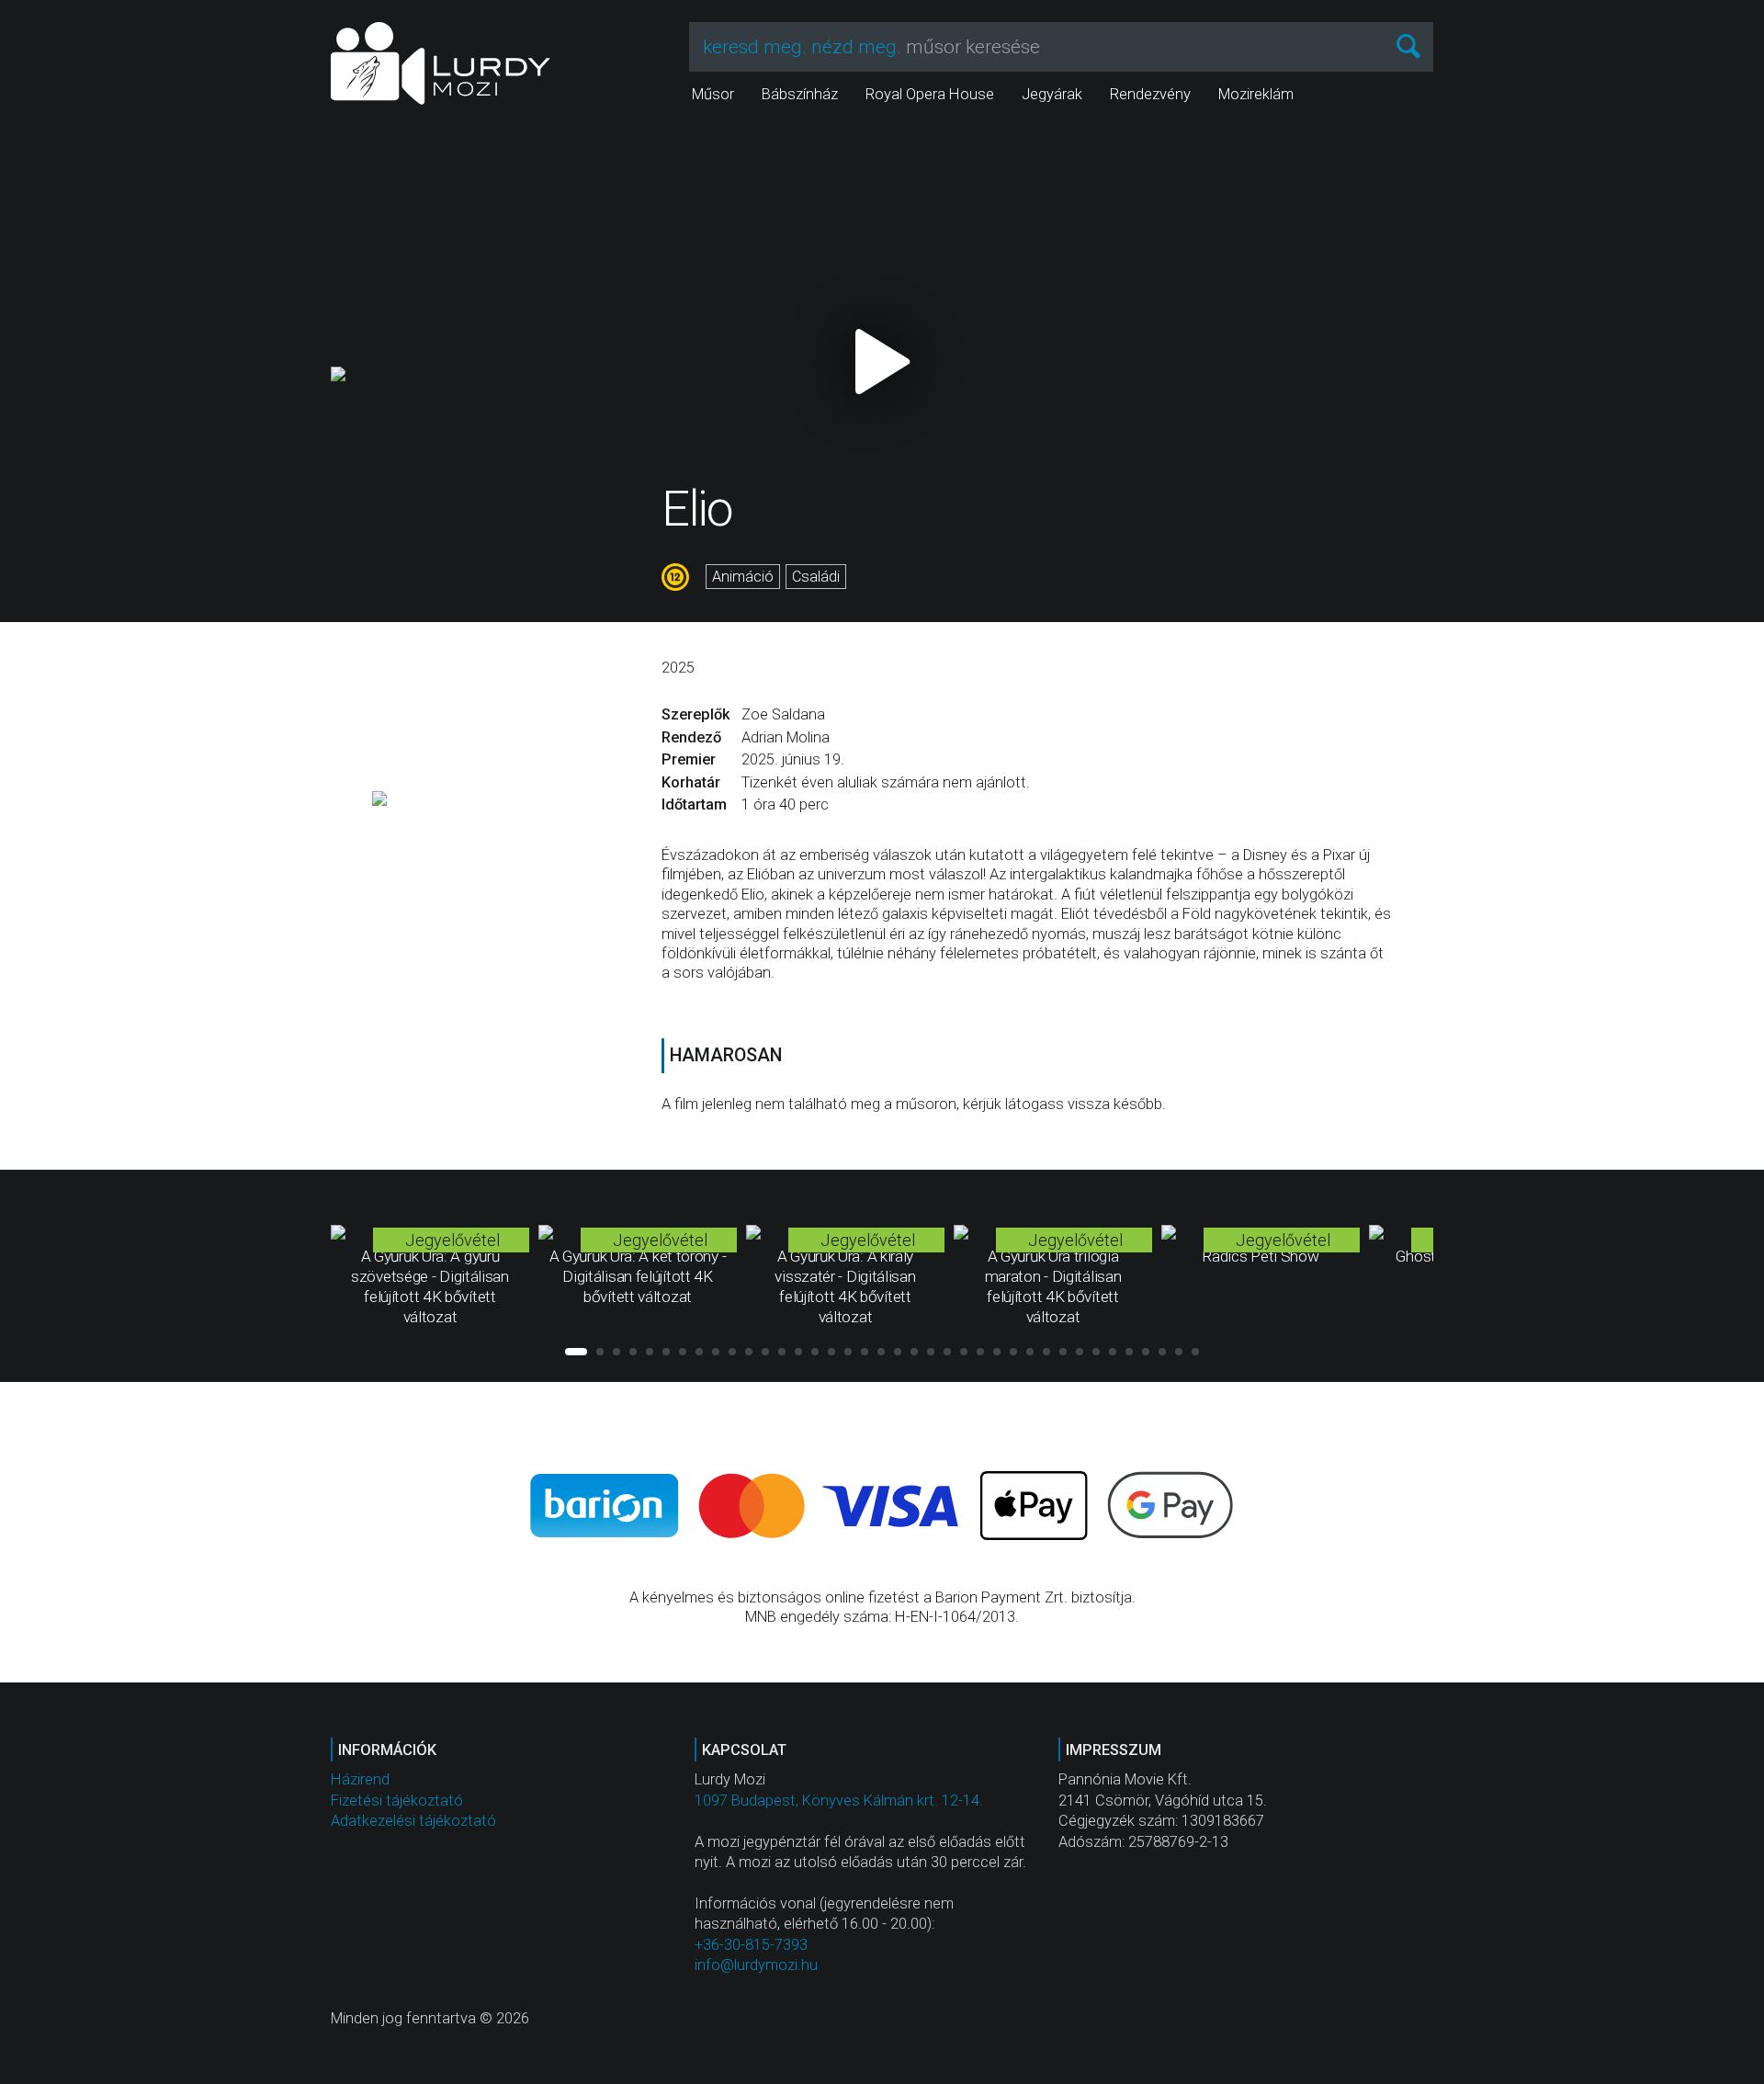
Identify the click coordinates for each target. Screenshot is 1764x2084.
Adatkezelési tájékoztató (413, 1821)
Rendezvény (1150, 94)
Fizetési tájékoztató (397, 1801)
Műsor (713, 94)
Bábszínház (800, 94)
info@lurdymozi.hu (756, 1965)
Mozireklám (1256, 94)
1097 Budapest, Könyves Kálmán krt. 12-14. (839, 1801)
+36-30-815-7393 (751, 1945)
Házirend (360, 1779)
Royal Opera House (930, 94)
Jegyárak (1052, 94)
